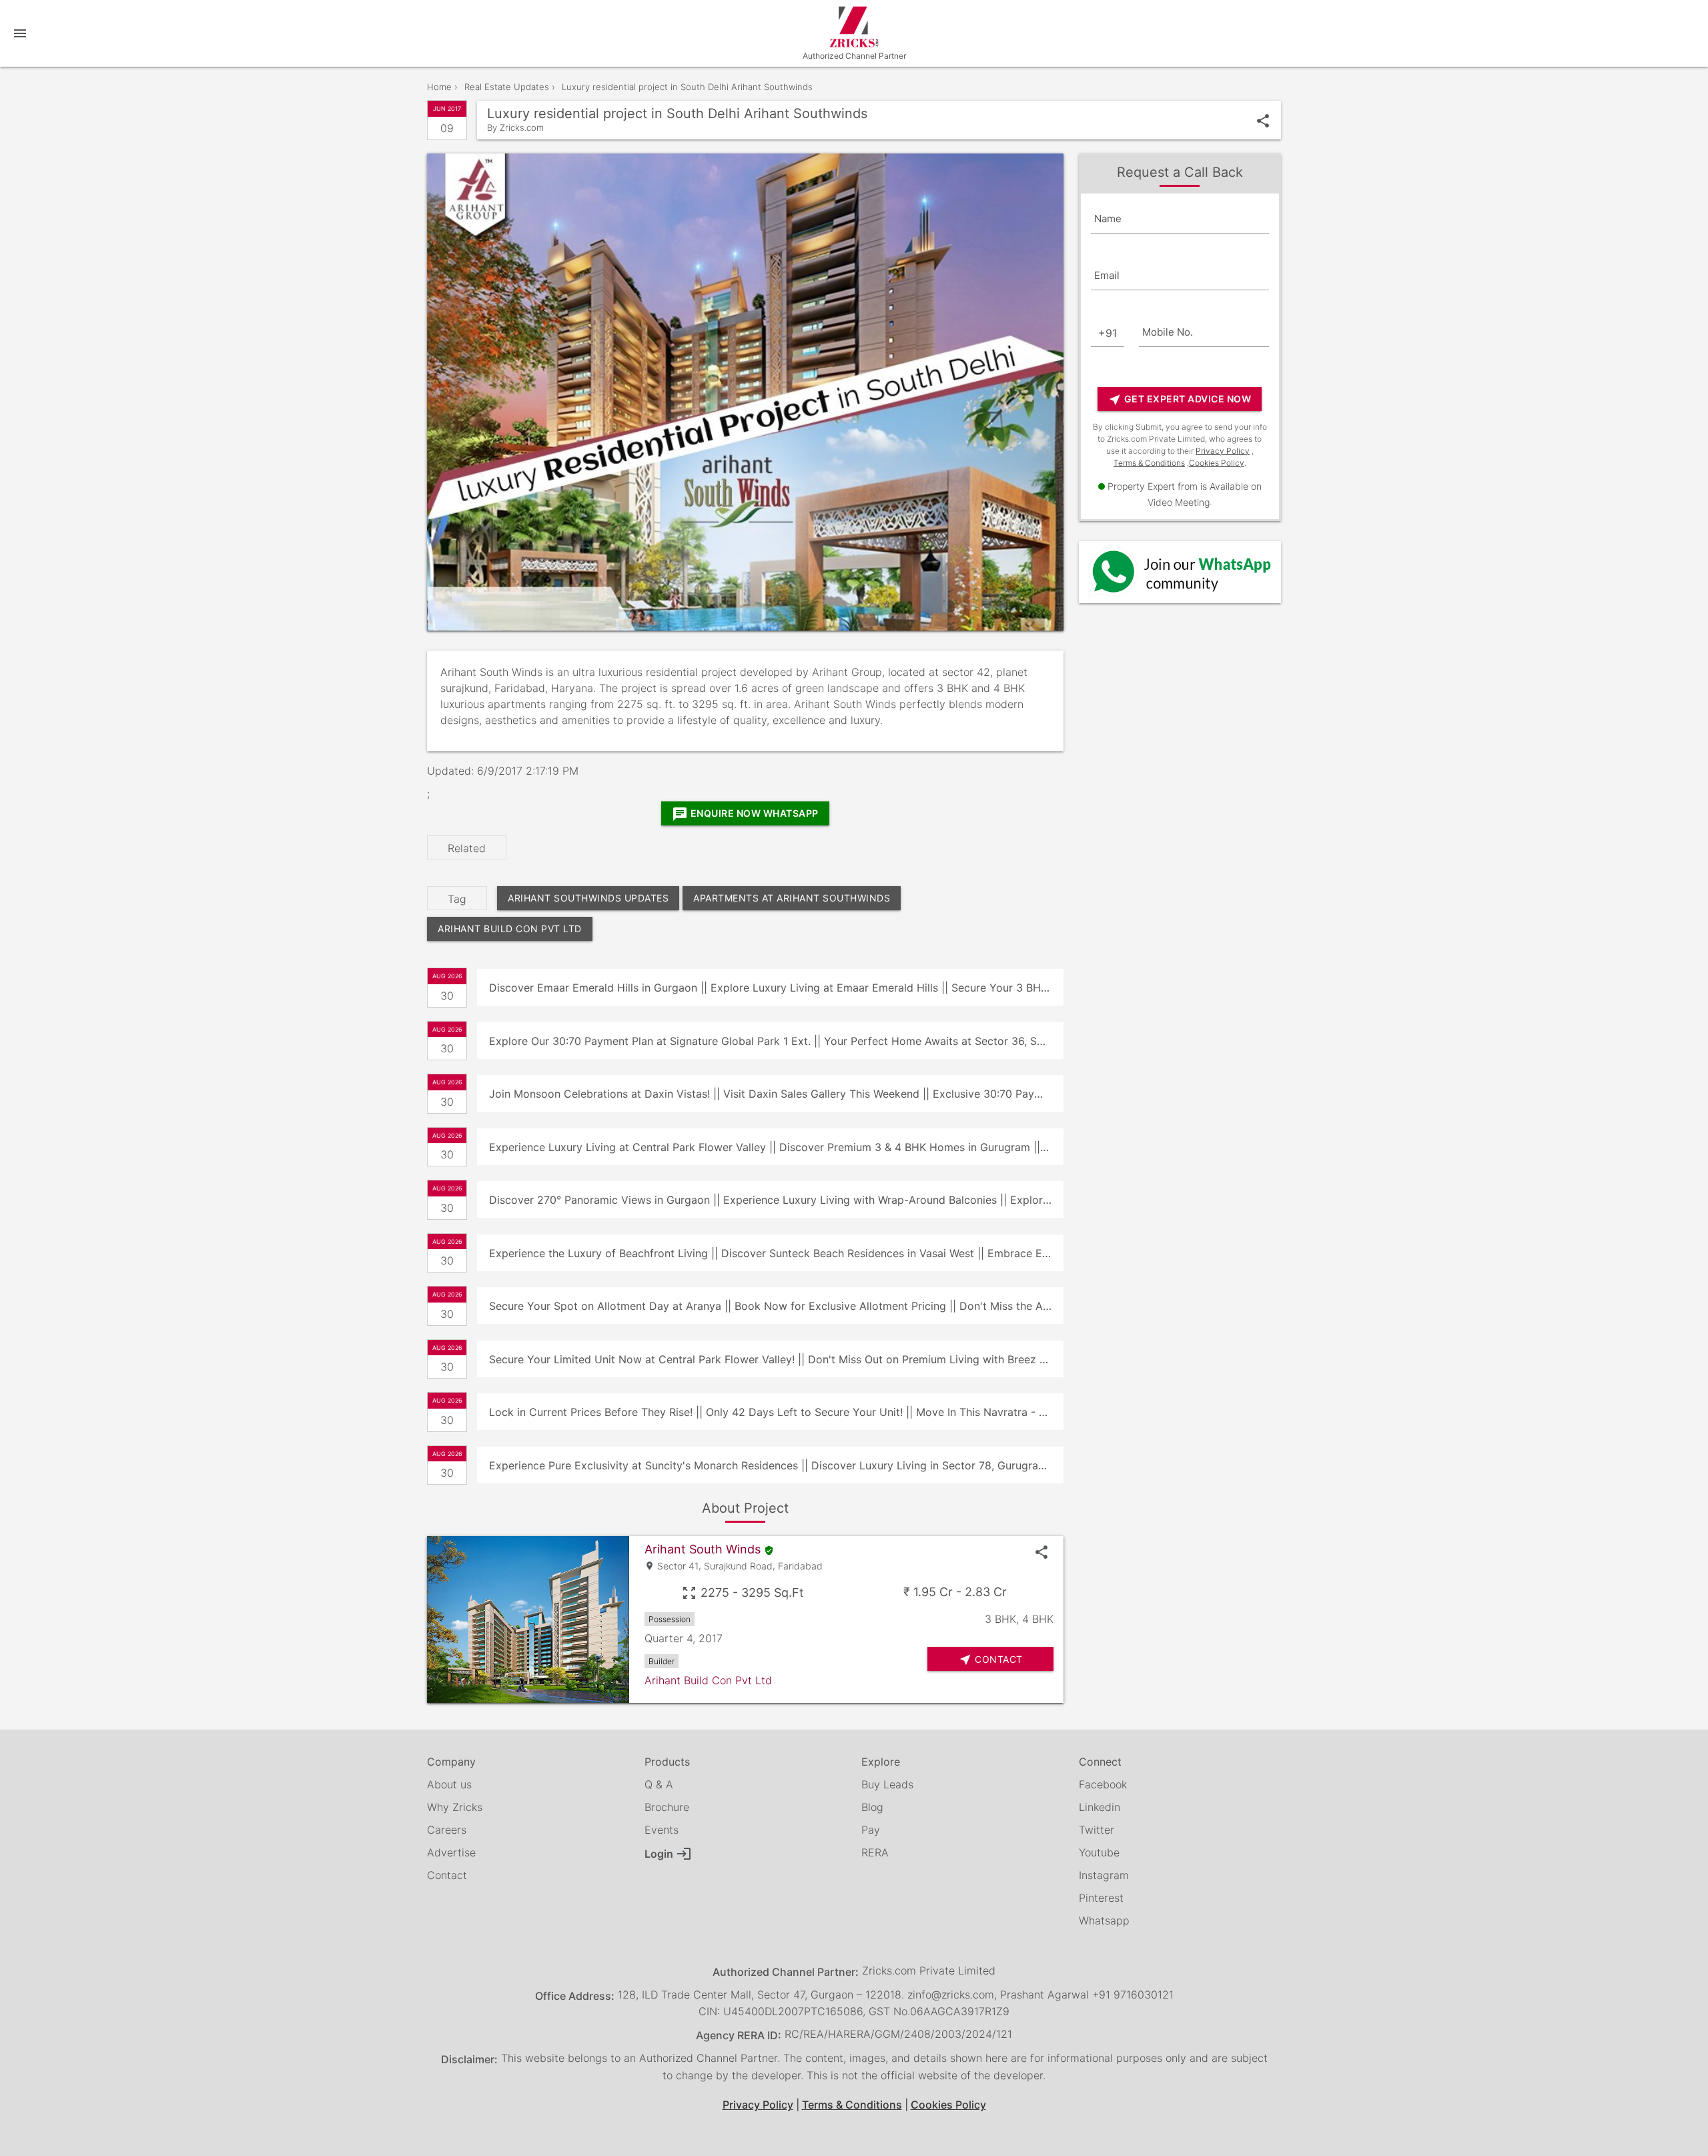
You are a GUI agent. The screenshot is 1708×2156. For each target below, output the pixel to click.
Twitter (1097, 1830)
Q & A (659, 1784)
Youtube (1099, 1852)
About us (449, 1784)
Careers (447, 1830)
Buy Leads (887, 1784)
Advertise (451, 1852)
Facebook (1103, 1784)
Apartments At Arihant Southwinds (792, 898)
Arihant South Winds (703, 1549)
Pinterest (1101, 1898)
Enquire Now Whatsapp (745, 814)
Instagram (1104, 1875)
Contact (447, 1875)
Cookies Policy (1217, 463)
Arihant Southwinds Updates (588, 898)
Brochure (667, 1807)
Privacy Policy (1223, 451)
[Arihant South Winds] (528, 1620)
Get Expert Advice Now (1180, 400)
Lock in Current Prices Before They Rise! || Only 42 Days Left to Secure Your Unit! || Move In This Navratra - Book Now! (776, 1412)
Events (662, 1830)
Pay (871, 1830)
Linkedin (1100, 1807)
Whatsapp (1104, 1920)
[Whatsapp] (1180, 572)
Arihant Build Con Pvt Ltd (510, 929)
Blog (872, 1807)
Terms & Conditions (1149, 463)
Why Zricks (455, 1807)
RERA (875, 1852)
